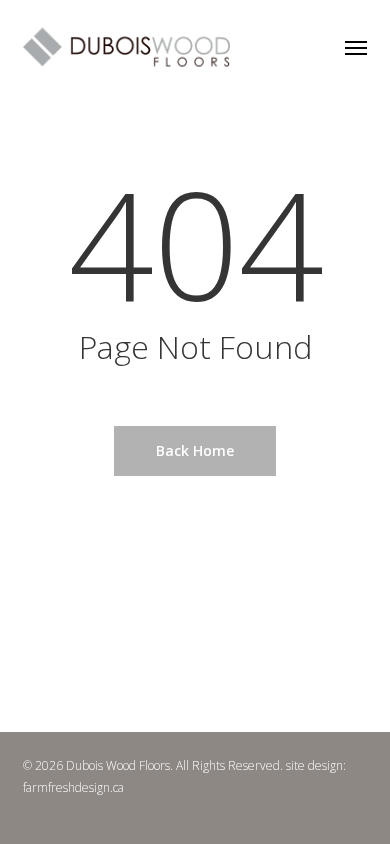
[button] (356, 47)
